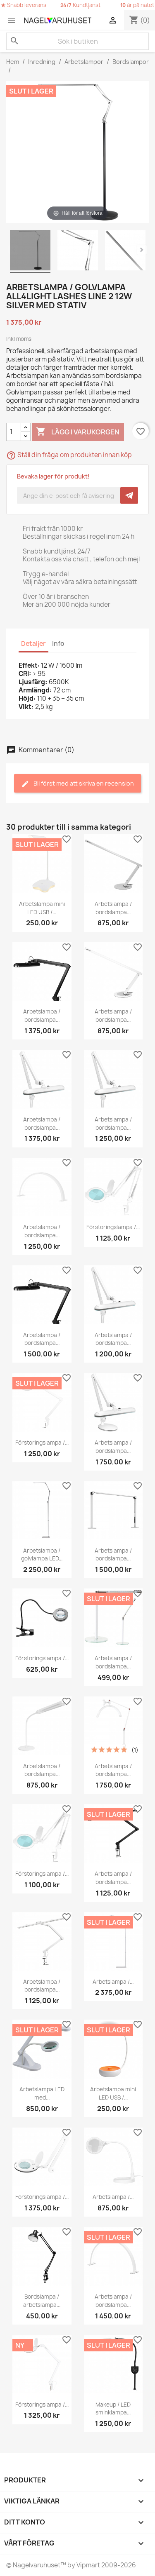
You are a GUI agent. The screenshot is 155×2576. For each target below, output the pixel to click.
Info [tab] (58, 644)
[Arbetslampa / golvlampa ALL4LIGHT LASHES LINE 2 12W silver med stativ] (30, 251)
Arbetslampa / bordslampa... (113, 908)
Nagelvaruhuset (36, 2565)
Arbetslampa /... (113, 1982)
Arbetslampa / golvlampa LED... (42, 1555)
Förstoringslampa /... (113, 1227)
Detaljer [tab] (33, 644)
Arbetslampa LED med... (42, 2093)
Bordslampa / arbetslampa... (42, 2301)
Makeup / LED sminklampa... (113, 2409)
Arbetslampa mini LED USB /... (42, 908)
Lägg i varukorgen (78, 432)
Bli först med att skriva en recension (83, 783)
